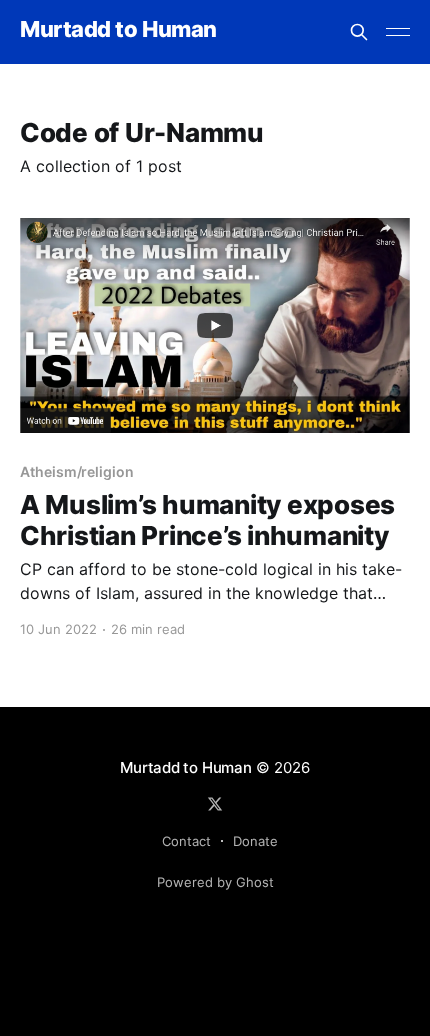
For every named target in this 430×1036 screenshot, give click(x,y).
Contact (186, 841)
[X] (215, 804)
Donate (255, 841)
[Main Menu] (398, 32)
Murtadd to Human (118, 29)
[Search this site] (359, 32)
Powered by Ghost (215, 882)
